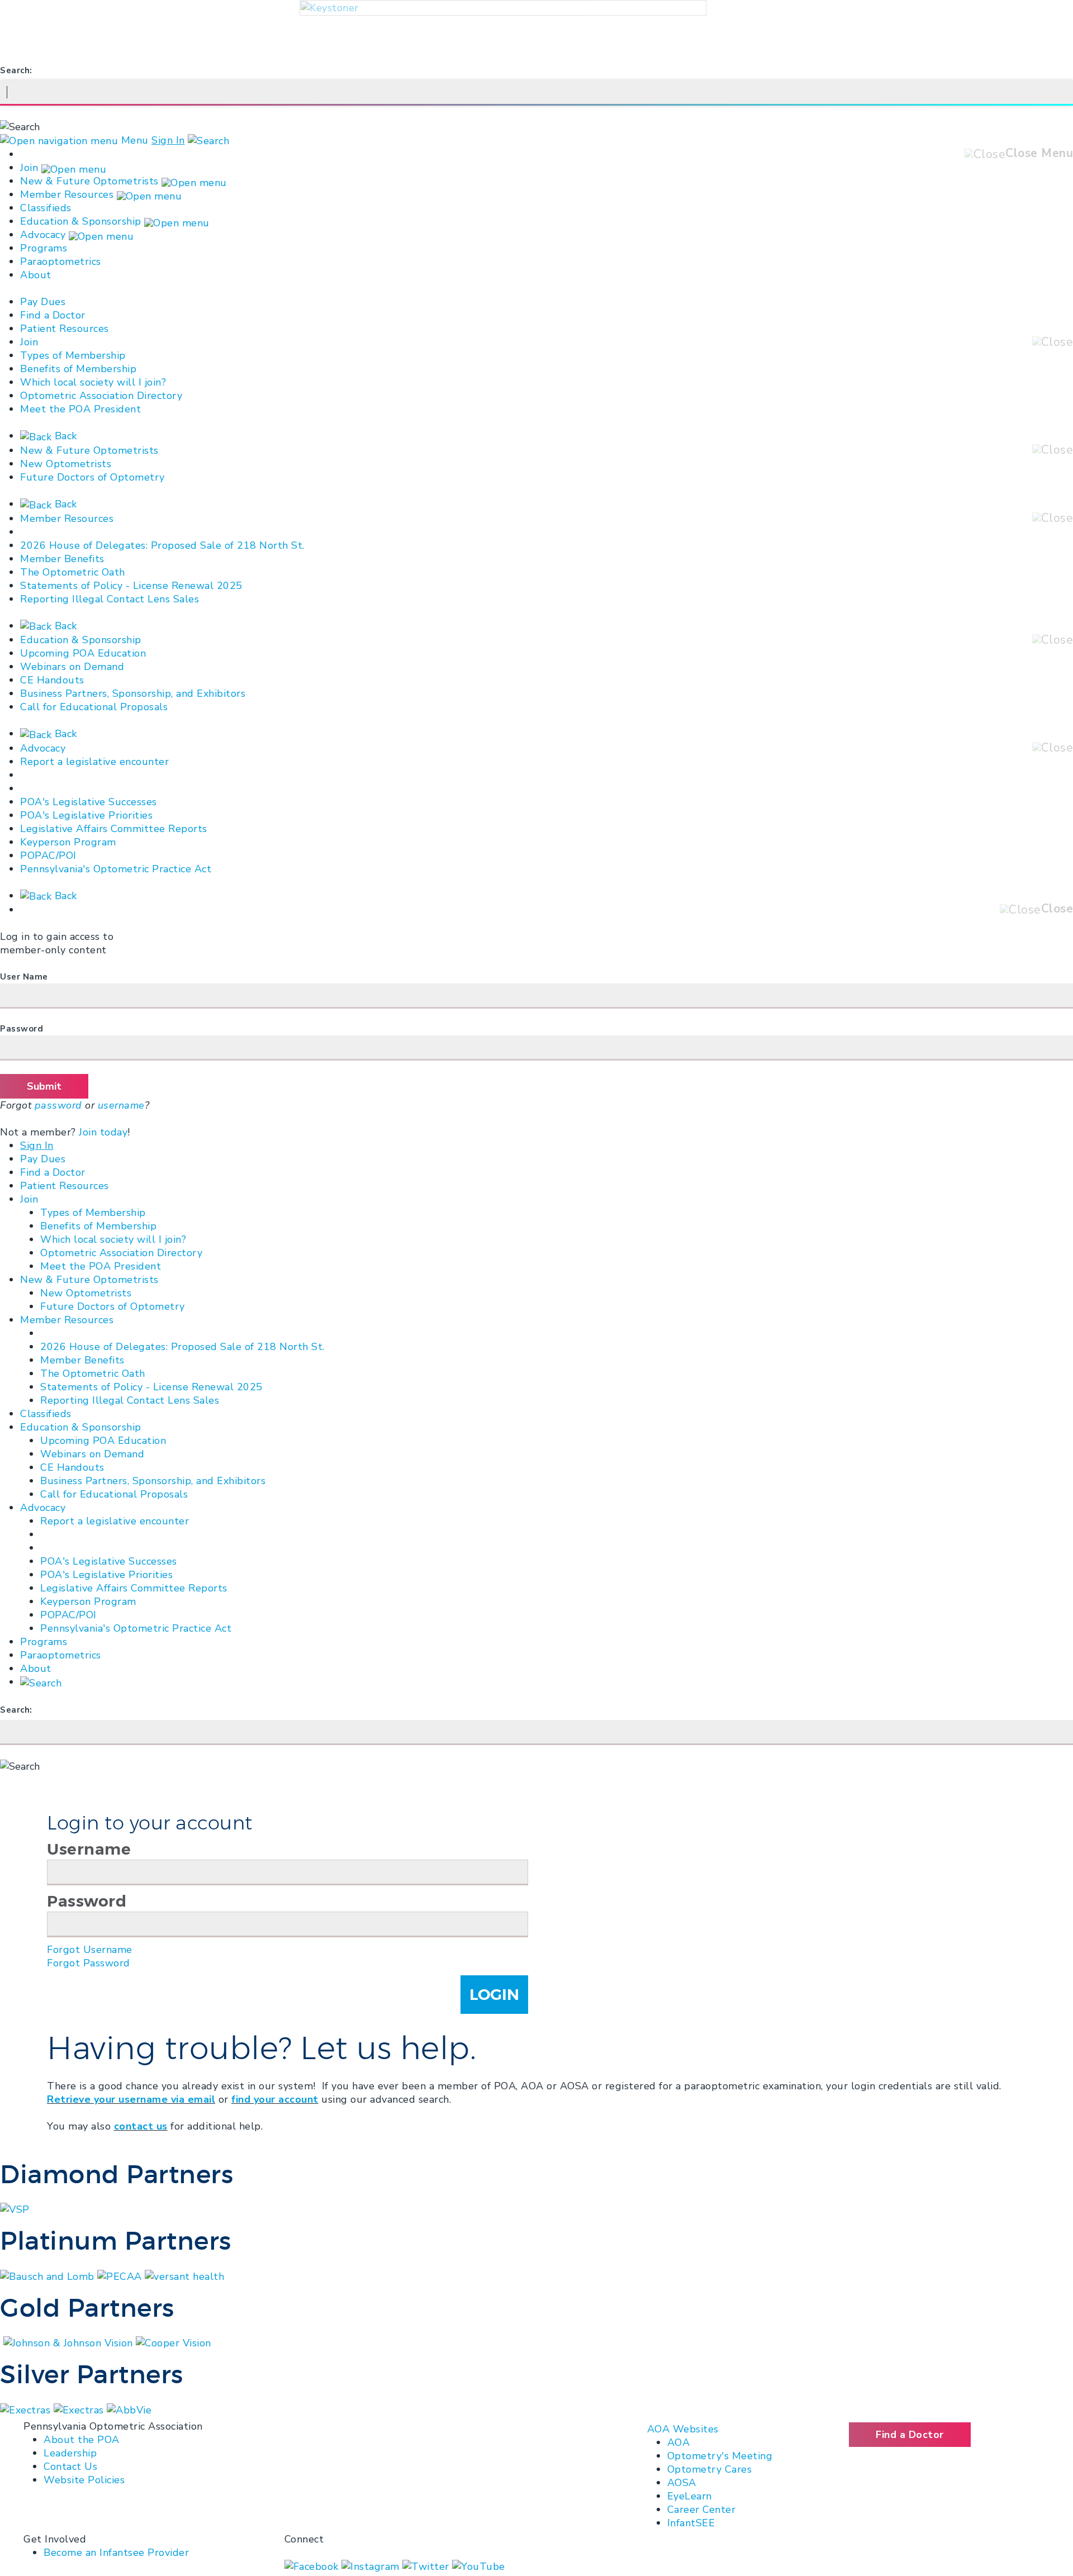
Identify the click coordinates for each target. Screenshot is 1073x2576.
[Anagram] (27, 2409)
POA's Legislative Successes (89, 802)
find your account (275, 2099)
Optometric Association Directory (101, 396)
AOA (679, 2442)
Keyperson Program (68, 842)
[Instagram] (372, 2566)
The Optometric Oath (73, 572)
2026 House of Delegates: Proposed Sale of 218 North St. (162, 545)
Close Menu (1039, 153)
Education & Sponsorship (81, 221)
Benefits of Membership (78, 369)
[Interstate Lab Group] (129, 2409)
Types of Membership (73, 355)
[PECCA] (121, 2275)
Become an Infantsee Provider (116, 2553)
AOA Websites (683, 2429)
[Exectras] (80, 2409)
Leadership (70, 2453)
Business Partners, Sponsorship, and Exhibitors (133, 693)
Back (64, 436)
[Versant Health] (184, 2275)
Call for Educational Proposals (94, 707)
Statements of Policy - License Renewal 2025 (131, 586)
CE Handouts (52, 680)
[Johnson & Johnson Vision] (70, 2342)
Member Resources (67, 194)
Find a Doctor (53, 315)
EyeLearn (690, 2496)
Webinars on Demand (72, 667)
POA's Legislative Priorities (86, 815)
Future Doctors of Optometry (92, 477)
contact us (141, 2126)
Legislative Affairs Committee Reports (114, 829)
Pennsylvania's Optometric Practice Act (116, 869)
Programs (44, 248)
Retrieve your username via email (131, 2099)
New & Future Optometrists (89, 181)
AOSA (682, 2483)
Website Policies (84, 2480)
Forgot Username (90, 1950)
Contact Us (70, 2466)
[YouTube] (479, 2566)
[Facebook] (313, 2566)
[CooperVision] (174, 2342)
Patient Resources (65, 329)
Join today (103, 1132)
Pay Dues (43, 302)
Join (29, 168)
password (58, 1105)
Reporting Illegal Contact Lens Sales (110, 599)
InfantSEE (691, 2523)
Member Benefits (62, 559)
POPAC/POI (48, 856)
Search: (16, 70)
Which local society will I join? (93, 382)
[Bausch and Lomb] (49, 2275)
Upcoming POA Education (83, 653)
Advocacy (43, 235)
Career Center (702, 2510)
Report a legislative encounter (94, 762)
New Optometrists (66, 464)
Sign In (168, 140)
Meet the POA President (80, 409)
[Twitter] (427, 2566)
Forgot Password (89, 1963)
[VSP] (15, 2209)
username (121, 1105)
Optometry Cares (710, 2469)
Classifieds (46, 208)
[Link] (2, 2342)
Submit (44, 1086)
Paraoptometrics (61, 262)
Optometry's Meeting (720, 2456)
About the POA (82, 2440)
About (36, 275)
